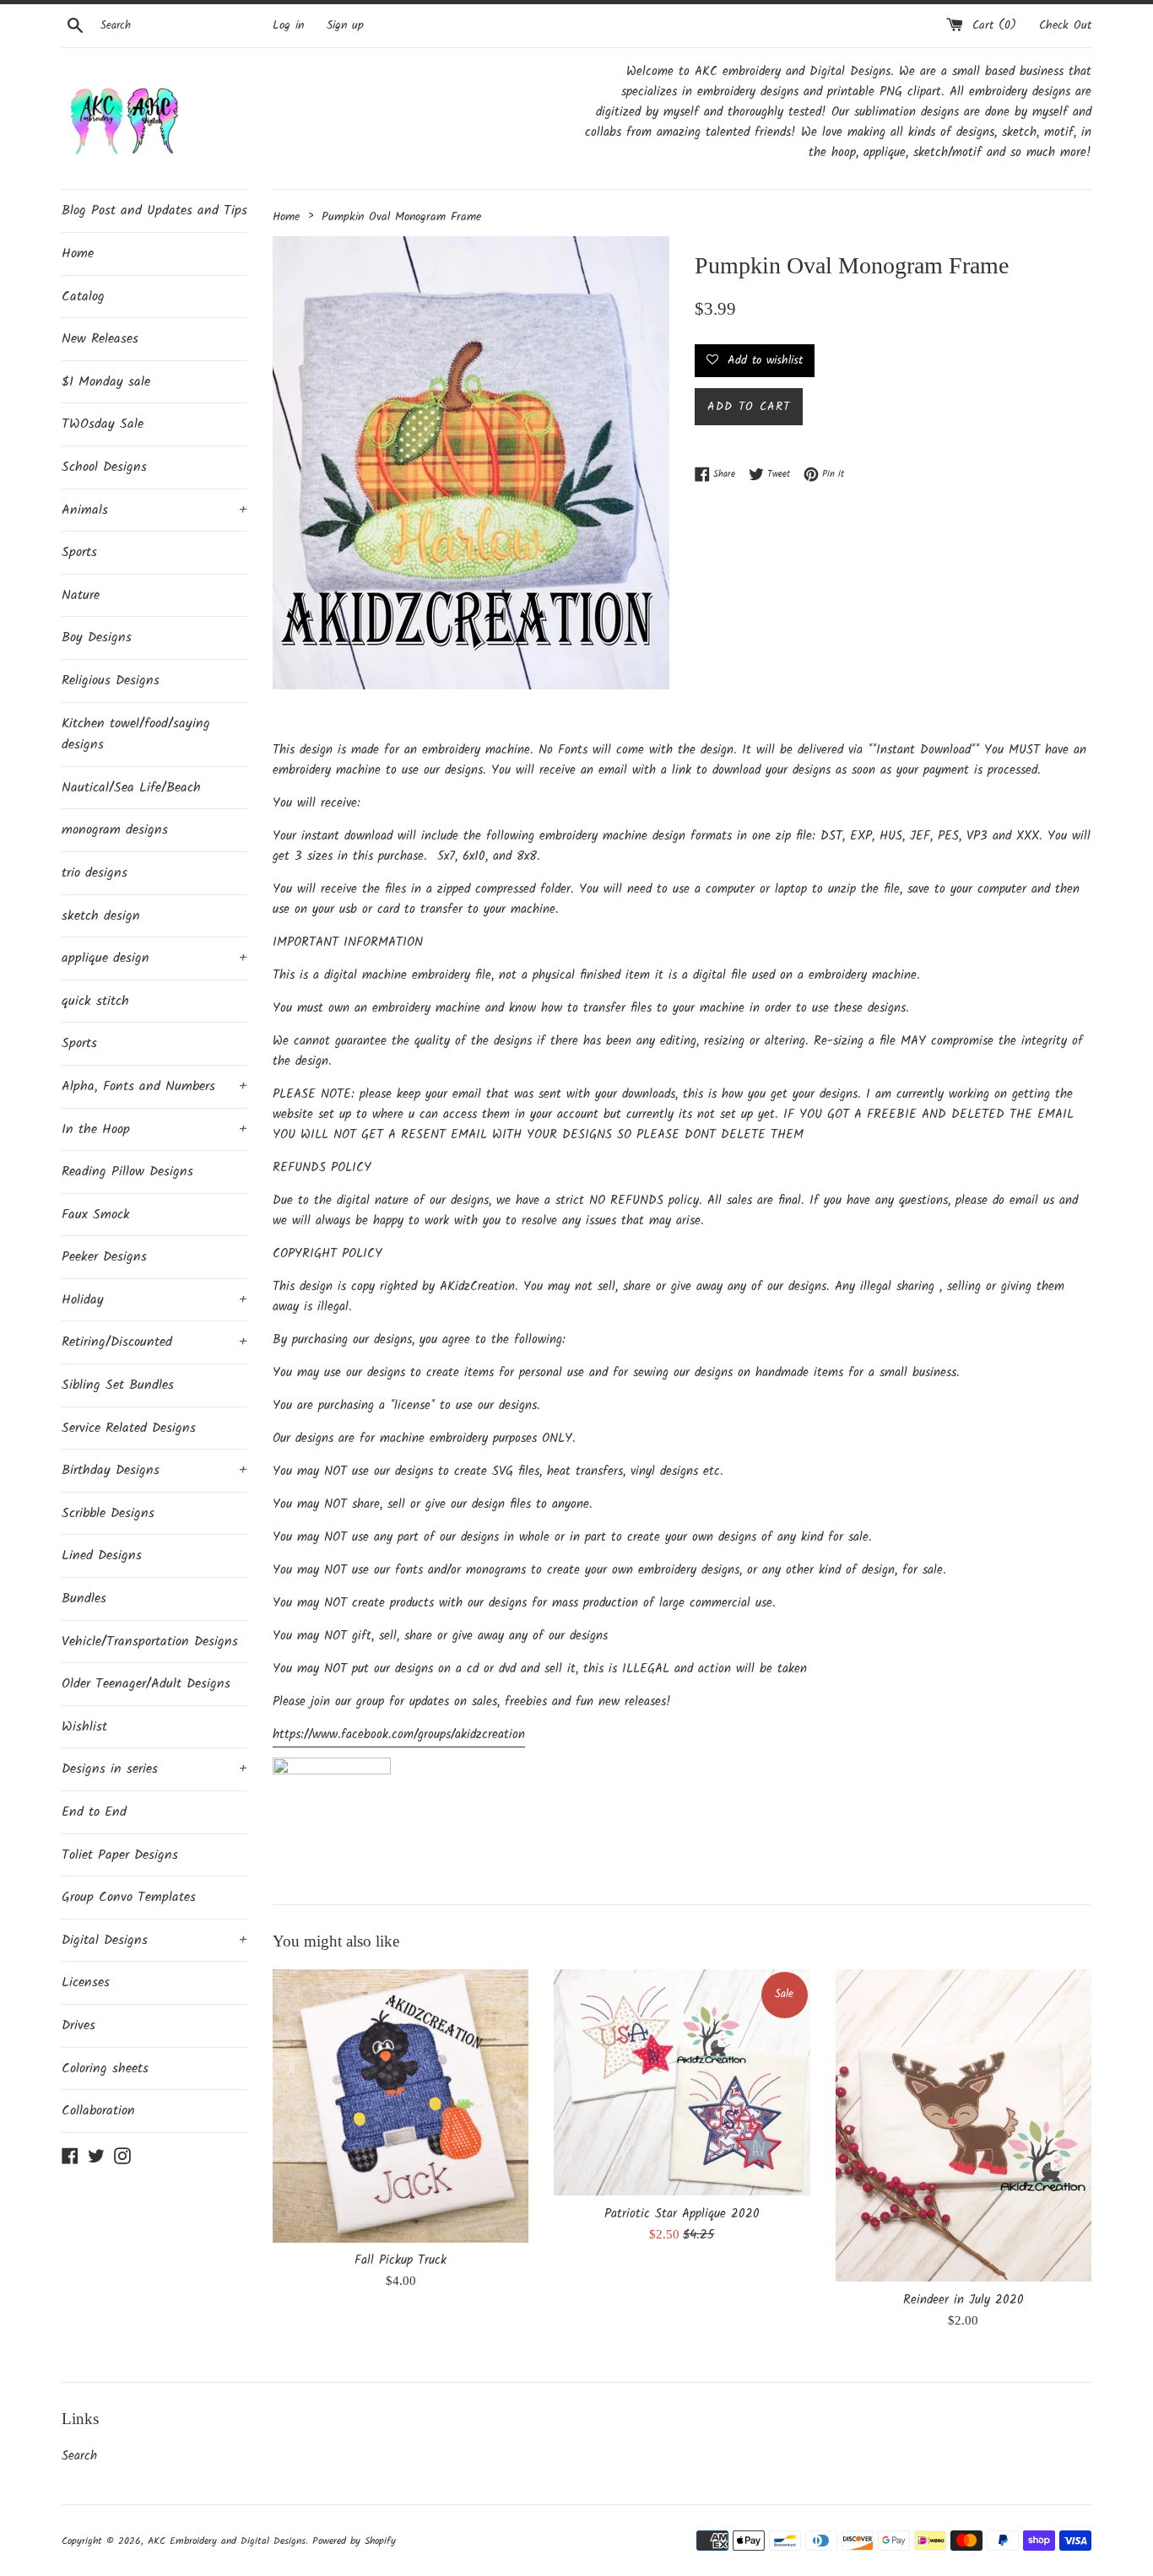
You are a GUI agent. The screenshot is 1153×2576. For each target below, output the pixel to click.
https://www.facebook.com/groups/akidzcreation (399, 1735)
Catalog (83, 297)
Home (78, 254)
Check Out (1065, 26)
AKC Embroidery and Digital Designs (227, 2541)
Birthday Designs (154, 1470)
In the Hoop (154, 1129)
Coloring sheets (105, 2068)
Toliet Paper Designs (120, 1855)
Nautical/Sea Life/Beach (131, 788)
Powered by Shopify (354, 2541)
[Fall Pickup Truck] (401, 2106)
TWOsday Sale (103, 424)
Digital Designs (154, 1940)
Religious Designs (111, 680)
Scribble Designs (108, 1513)
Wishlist (84, 1727)
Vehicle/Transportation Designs (150, 1642)
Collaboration (98, 2111)
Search (79, 2456)
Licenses (86, 1982)
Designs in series (154, 1769)
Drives (78, 2025)
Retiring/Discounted (154, 1342)
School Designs (104, 467)
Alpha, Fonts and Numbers (154, 1086)
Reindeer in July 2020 (964, 2300)
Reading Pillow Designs (127, 1172)
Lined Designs (102, 1555)
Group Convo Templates (129, 1897)
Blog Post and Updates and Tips (154, 211)
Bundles (84, 1599)
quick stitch (95, 1001)
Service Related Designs (129, 1428)
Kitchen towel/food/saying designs (136, 734)
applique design (154, 958)
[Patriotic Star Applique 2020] (682, 2082)
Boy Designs (97, 637)
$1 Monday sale (106, 382)
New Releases (100, 339)
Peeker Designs (104, 1257)
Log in (288, 26)
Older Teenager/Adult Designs (146, 1684)
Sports (79, 552)
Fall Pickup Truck (401, 2260)
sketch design (101, 916)
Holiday (154, 1300)
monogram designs (115, 830)
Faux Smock (96, 1215)
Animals (154, 510)
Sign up (345, 26)
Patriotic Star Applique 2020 (682, 2214)
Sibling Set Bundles (118, 1385)
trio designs (95, 873)
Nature (81, 595)
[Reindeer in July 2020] (964, 2125)
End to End (94, 1812)
